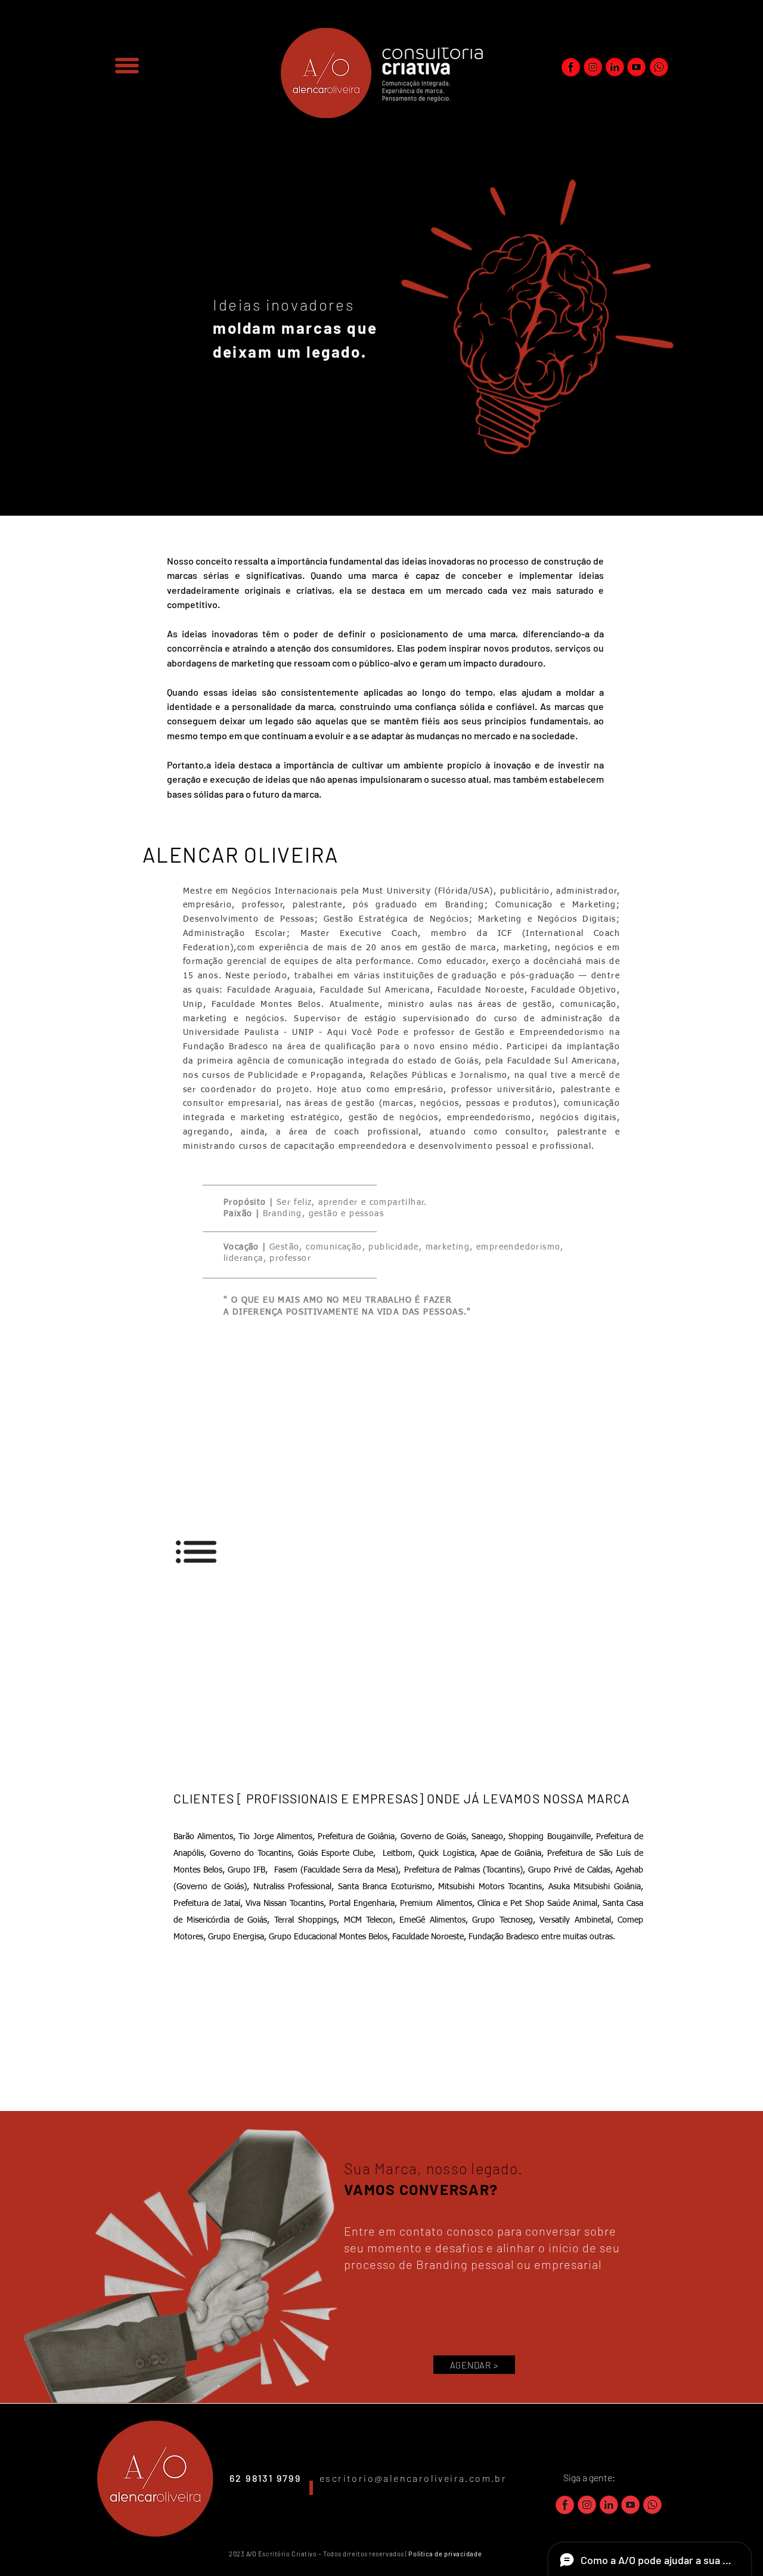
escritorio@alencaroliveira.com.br (413, 2478)
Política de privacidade (446, 2554)
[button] (127, 66)
